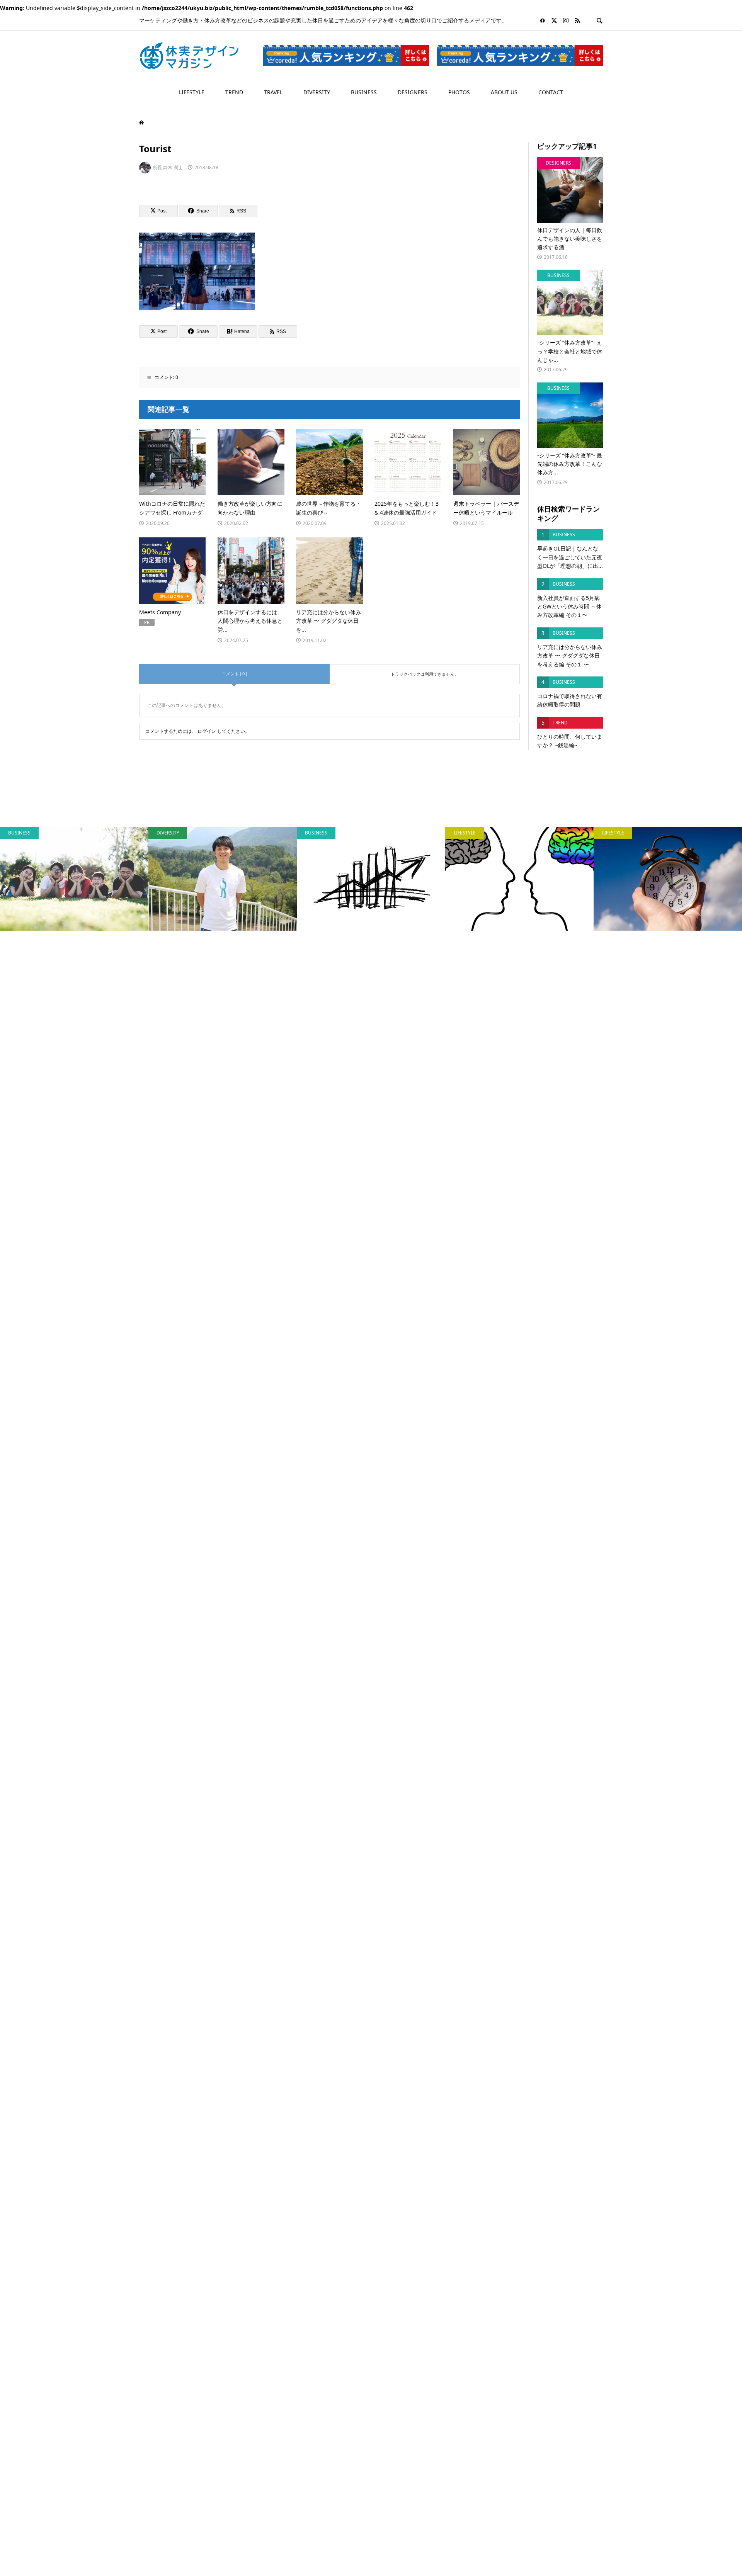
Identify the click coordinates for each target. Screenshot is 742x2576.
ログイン (207, 731)
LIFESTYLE (192, 92)
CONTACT (551, 92)
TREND (234, 92)
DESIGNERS (413, 92)
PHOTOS (459, 92)
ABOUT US (504, 92)
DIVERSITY (317, 92)
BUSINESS (364, 92)
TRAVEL (273, 92)
